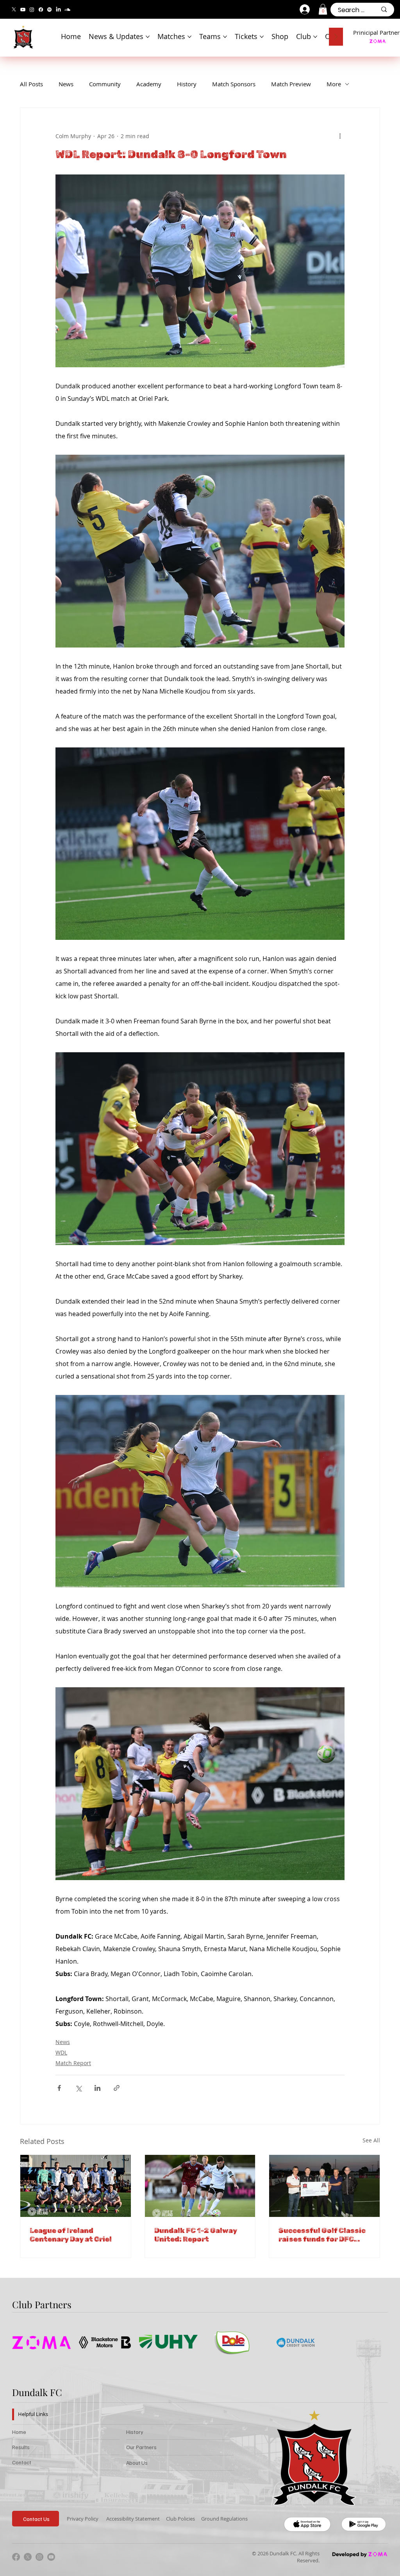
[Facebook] (41, 10)
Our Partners (141, 2447)
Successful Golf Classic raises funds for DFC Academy (322, 2235)
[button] (323, 9)
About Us (137, 2463)
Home (19, 2432)
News (66, 84)
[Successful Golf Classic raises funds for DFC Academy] (324, 2186)
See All (371, 2140)
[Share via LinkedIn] (97, 2088)
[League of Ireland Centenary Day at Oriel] (76, 2186)
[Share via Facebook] (59, 2088)
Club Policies (180, 2519)
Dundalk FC (37, 2392)
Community (105, 84)
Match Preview (291, 84)
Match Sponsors (234, 84)
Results (21, 2447)
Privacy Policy (83, 2519)
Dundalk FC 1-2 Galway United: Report (196, 2235)
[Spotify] (49, 10)
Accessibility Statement (133, 2519)
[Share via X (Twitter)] (78, 2088)
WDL (61, 2052)
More (334, 84)
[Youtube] (23, 10)
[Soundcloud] (67, 10)
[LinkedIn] (58, 10)
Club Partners (42, 2304)
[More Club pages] (315, 37)
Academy (149, 84)
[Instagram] (32, 10)
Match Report (73, 2063)
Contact (22, 2462)
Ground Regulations (224, 2519)
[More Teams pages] (225, 37)
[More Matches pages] (189, 37)
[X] (14, 10)
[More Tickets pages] (262, 37)
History (187, 84)
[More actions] (340, 136)
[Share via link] (117, 2088)
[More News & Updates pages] (148, 37)
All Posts (31, 84)
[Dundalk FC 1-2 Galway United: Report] (200, 2186)
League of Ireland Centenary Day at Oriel (71, 2235)
